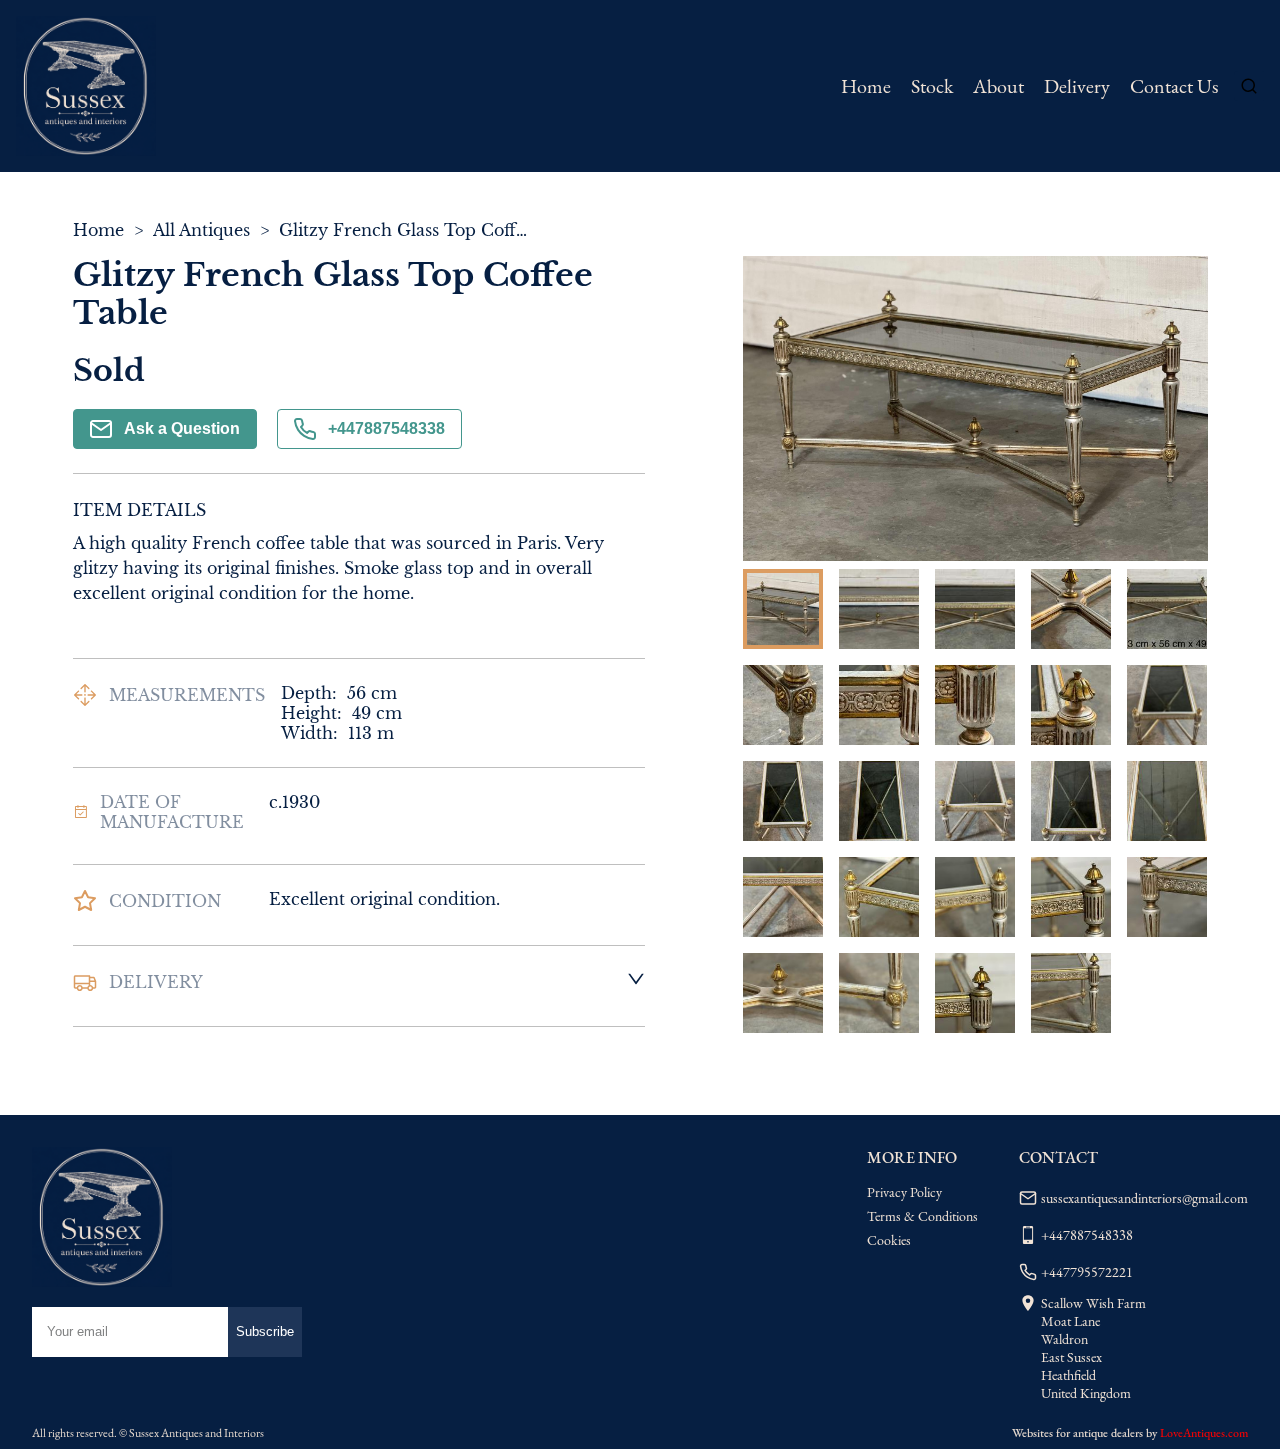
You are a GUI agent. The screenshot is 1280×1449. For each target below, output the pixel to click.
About (998, 86)
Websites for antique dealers (1077, 1433)
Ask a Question (182, 428)
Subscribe (265, 1331)
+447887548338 (386, 428)
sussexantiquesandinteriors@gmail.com (1144, 1198)
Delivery (1077, 86)
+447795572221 (1087, 1272)
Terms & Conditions (922, 1216)
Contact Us (1174, 86)
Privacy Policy (904, 1192)
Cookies (889, 1240)
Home (866, 86)
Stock (932, 86)
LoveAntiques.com (1204, 1433)
